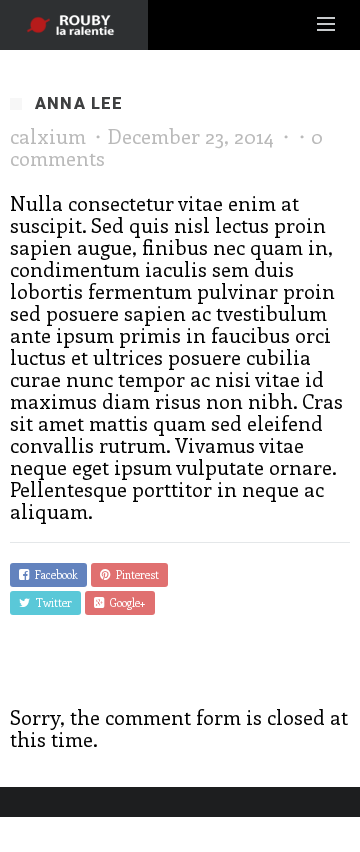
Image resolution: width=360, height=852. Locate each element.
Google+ (125, 602)
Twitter (51, 602)
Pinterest (134, 574)
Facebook (53, 574)
